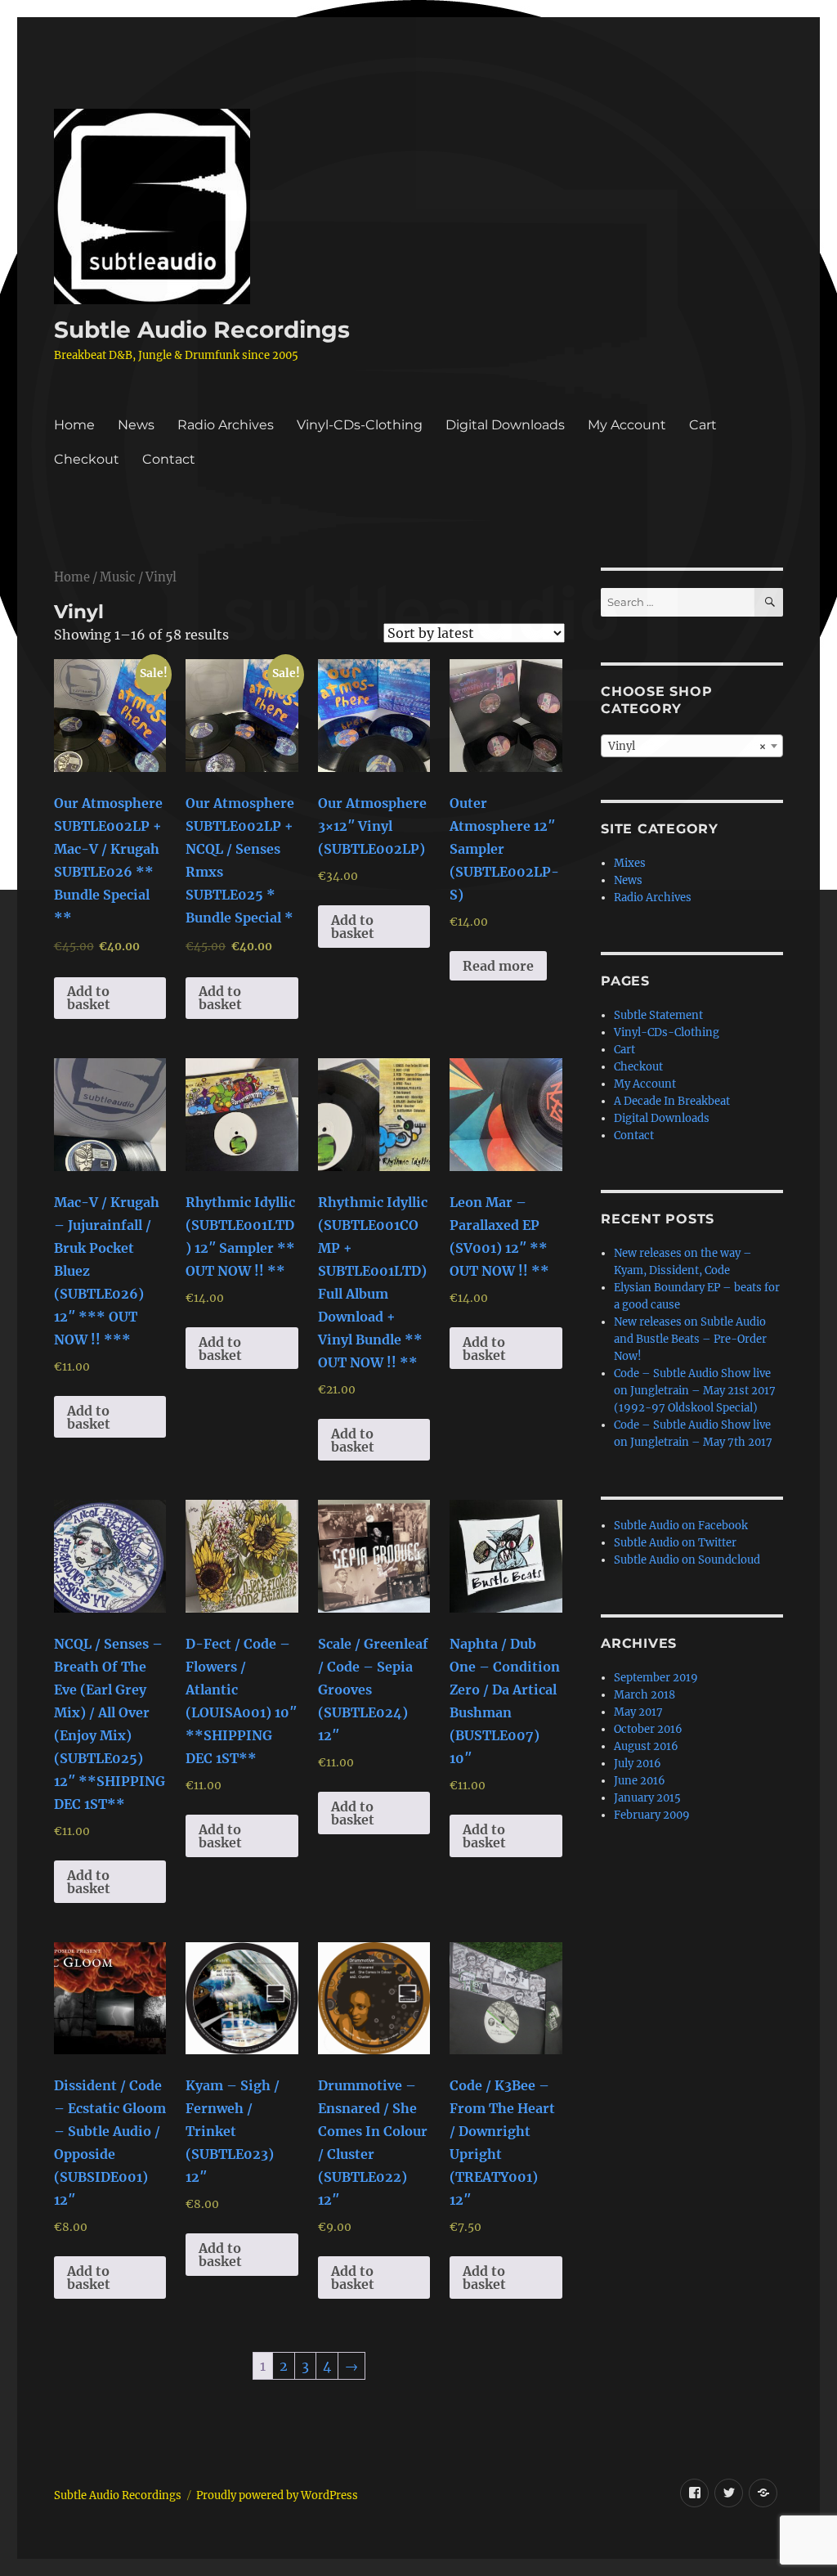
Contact (169, 459)
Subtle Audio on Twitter (675, 1543)
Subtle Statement (658, 1015)
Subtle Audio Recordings (202, 330)
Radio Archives (226, 425)
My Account (627, 425)
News (136, 425)
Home (74, 425)
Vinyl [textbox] (687, 746)
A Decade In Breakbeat (672, 1101)
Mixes (630, 863)
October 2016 (648, 1729)
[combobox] (692, 746)
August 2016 (646, 1746)
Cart (703, 425)
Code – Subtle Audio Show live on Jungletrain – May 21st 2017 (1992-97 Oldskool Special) (695, 1391)
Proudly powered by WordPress (277, 2495)
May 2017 (638, 1712)
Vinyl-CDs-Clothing (360, 425)
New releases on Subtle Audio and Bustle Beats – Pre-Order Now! (690, 1339)
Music (118, 577)
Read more (498, 966)
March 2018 (645, 1695)
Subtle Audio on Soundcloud (687, 1560)
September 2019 (656, 1678)
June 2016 (640, 1781)
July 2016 (638, 1764)
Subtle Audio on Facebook (681, 1526)
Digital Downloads (505, 425)
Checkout (87, 459)
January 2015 (647, 1798)
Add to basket (89, 998)
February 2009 (652, 1815)
